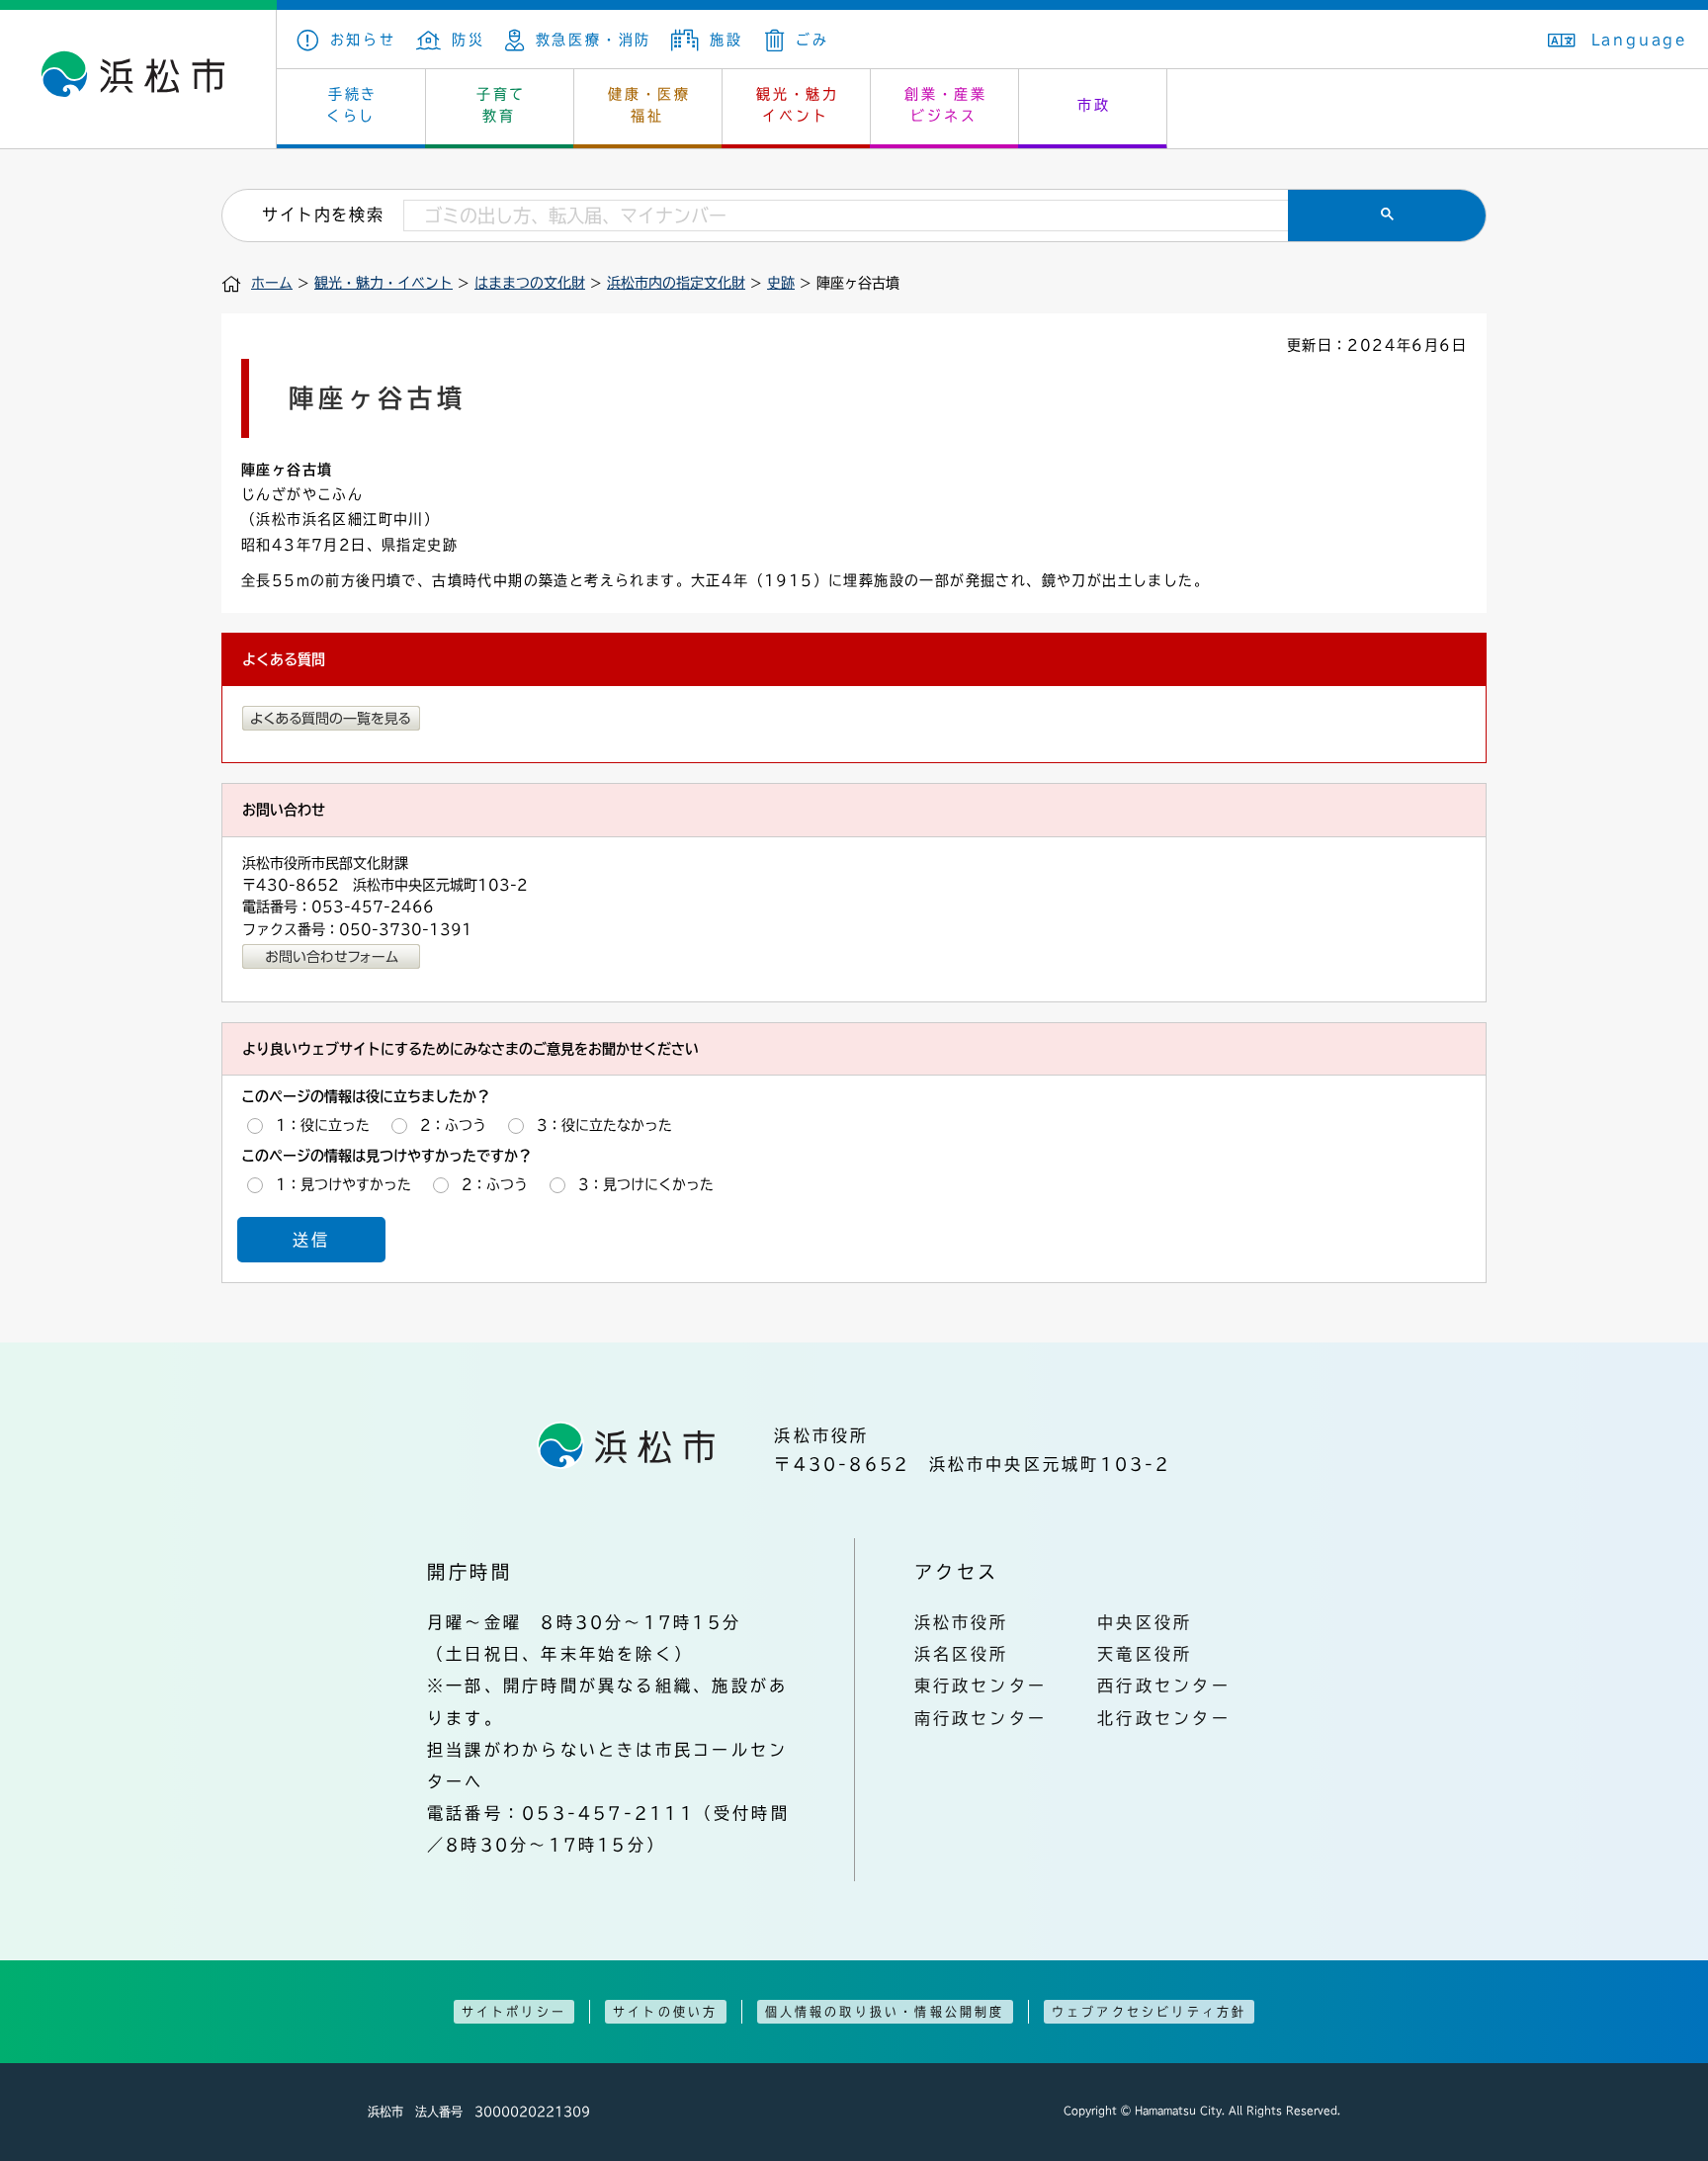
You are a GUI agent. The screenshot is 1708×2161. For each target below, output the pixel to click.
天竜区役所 (1145, 1654)
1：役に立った (323, 1125)
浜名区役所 (962, 1654)
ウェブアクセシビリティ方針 (1150, 2012)
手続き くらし (352, 105)
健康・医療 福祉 (649, 105)
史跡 (781, 283)
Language (1640, 40)
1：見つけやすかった (343, 1184)
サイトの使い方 (665, 2012)
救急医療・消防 (594, 40)
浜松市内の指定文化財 (676, 283)
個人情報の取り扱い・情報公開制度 (885, 2012)
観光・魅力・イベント (384, 283)
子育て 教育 (501, 105)
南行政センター (981, 1718)
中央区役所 (1145, 1622)
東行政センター (981, 1686)
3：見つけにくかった (646, 1184)
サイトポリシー (514, 2012)
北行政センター (1164, 1718)
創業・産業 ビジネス (946, 105)
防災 (469, 40)
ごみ (812, 40)
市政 (1094, 105)
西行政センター (1164, 1686)
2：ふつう (453, 1125)
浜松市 (138, 79)
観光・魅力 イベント (798, 105)
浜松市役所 (962, 1622)
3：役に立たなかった (604, 1125)
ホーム (272, 283)
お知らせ (363, 40)
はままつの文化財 (530, 283)
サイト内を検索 (323, 215)
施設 (726, 40)
